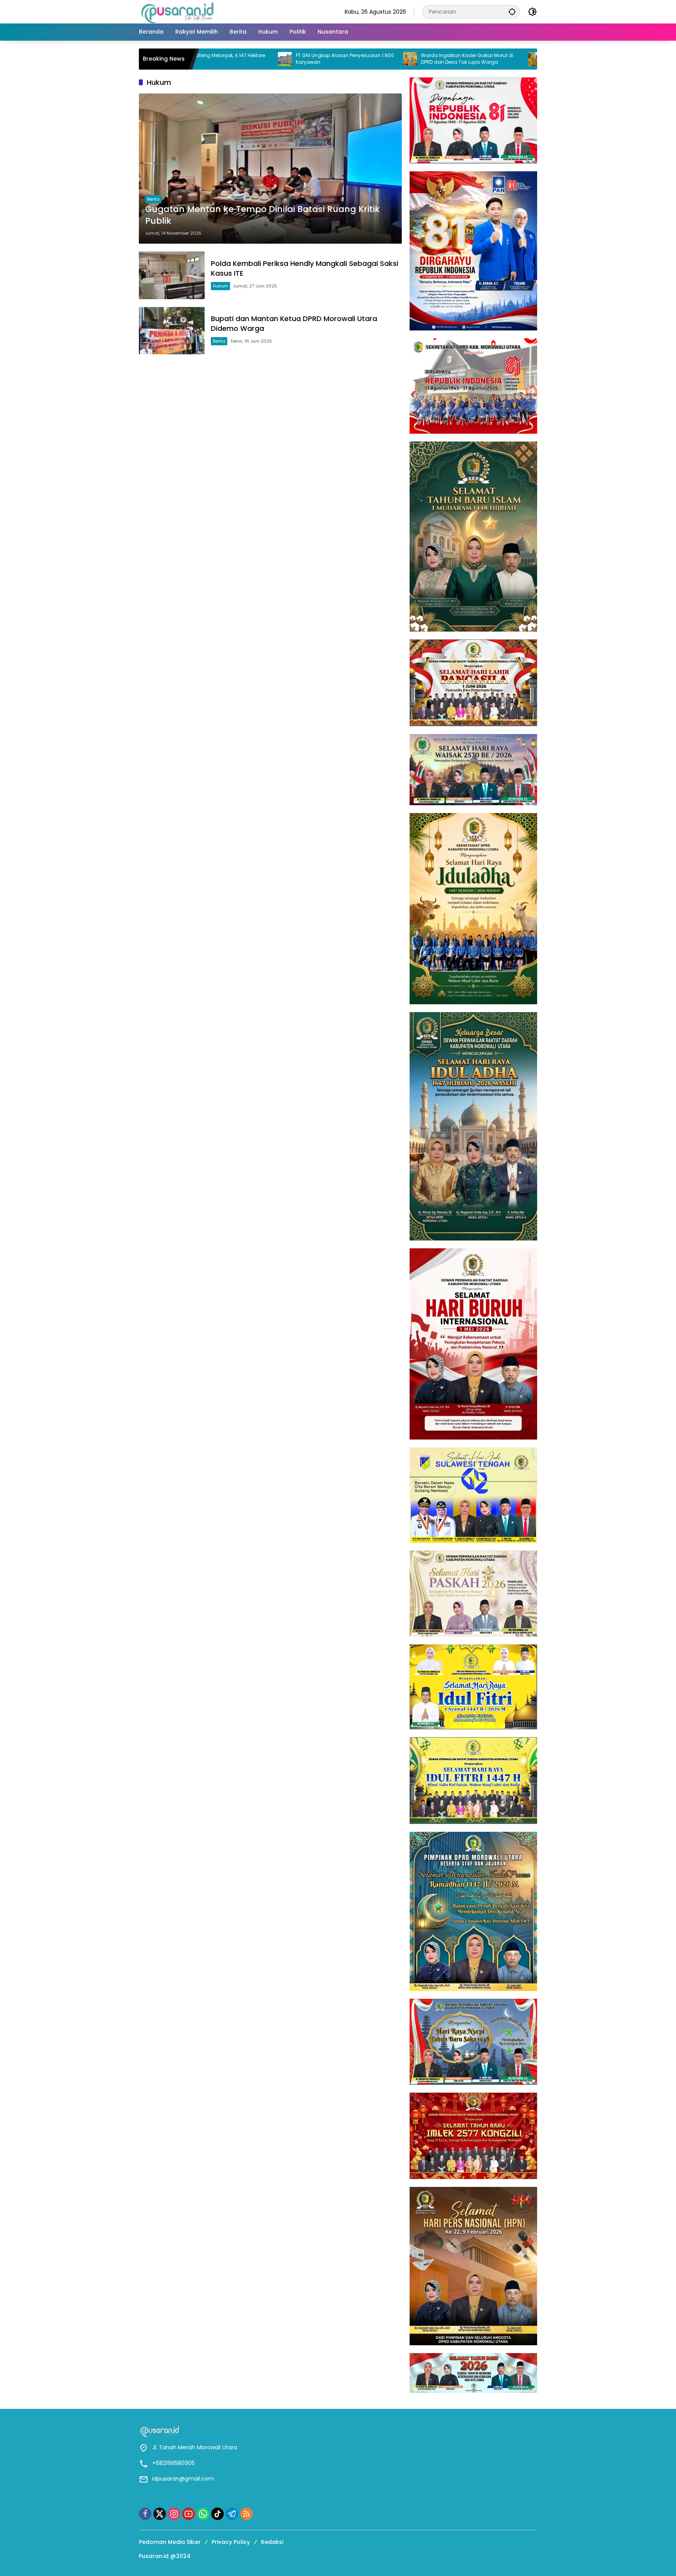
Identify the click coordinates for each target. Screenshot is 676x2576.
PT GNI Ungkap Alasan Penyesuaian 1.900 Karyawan (240, 59)
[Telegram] (232, 2514)
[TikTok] (218, 2514)
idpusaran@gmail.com (183, 2479)
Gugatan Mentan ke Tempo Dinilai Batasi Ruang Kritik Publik (262, 215)
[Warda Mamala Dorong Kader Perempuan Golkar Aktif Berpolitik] (430, 59)
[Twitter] (160, 2514)
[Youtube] (189, 2514)
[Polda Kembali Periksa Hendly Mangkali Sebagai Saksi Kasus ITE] (172, 275)
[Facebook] (145, 2514)
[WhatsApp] (203, 2514)
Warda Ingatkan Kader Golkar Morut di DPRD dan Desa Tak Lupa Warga (362, 59)
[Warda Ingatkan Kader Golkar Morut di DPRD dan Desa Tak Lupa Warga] (305, 59)
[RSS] (246, 2514)
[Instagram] (174, 2514)
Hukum (220, 286)
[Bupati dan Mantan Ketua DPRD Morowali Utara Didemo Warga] (172, 331)
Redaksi (272, 2542)
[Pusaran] (178, 11)
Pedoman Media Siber (170, 2542)
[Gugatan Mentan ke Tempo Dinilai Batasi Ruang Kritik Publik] (270, 169)
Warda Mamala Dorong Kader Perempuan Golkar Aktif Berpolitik (480, 59)
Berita (153, 199)
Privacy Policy (231, 2542)
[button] (512, 12)
